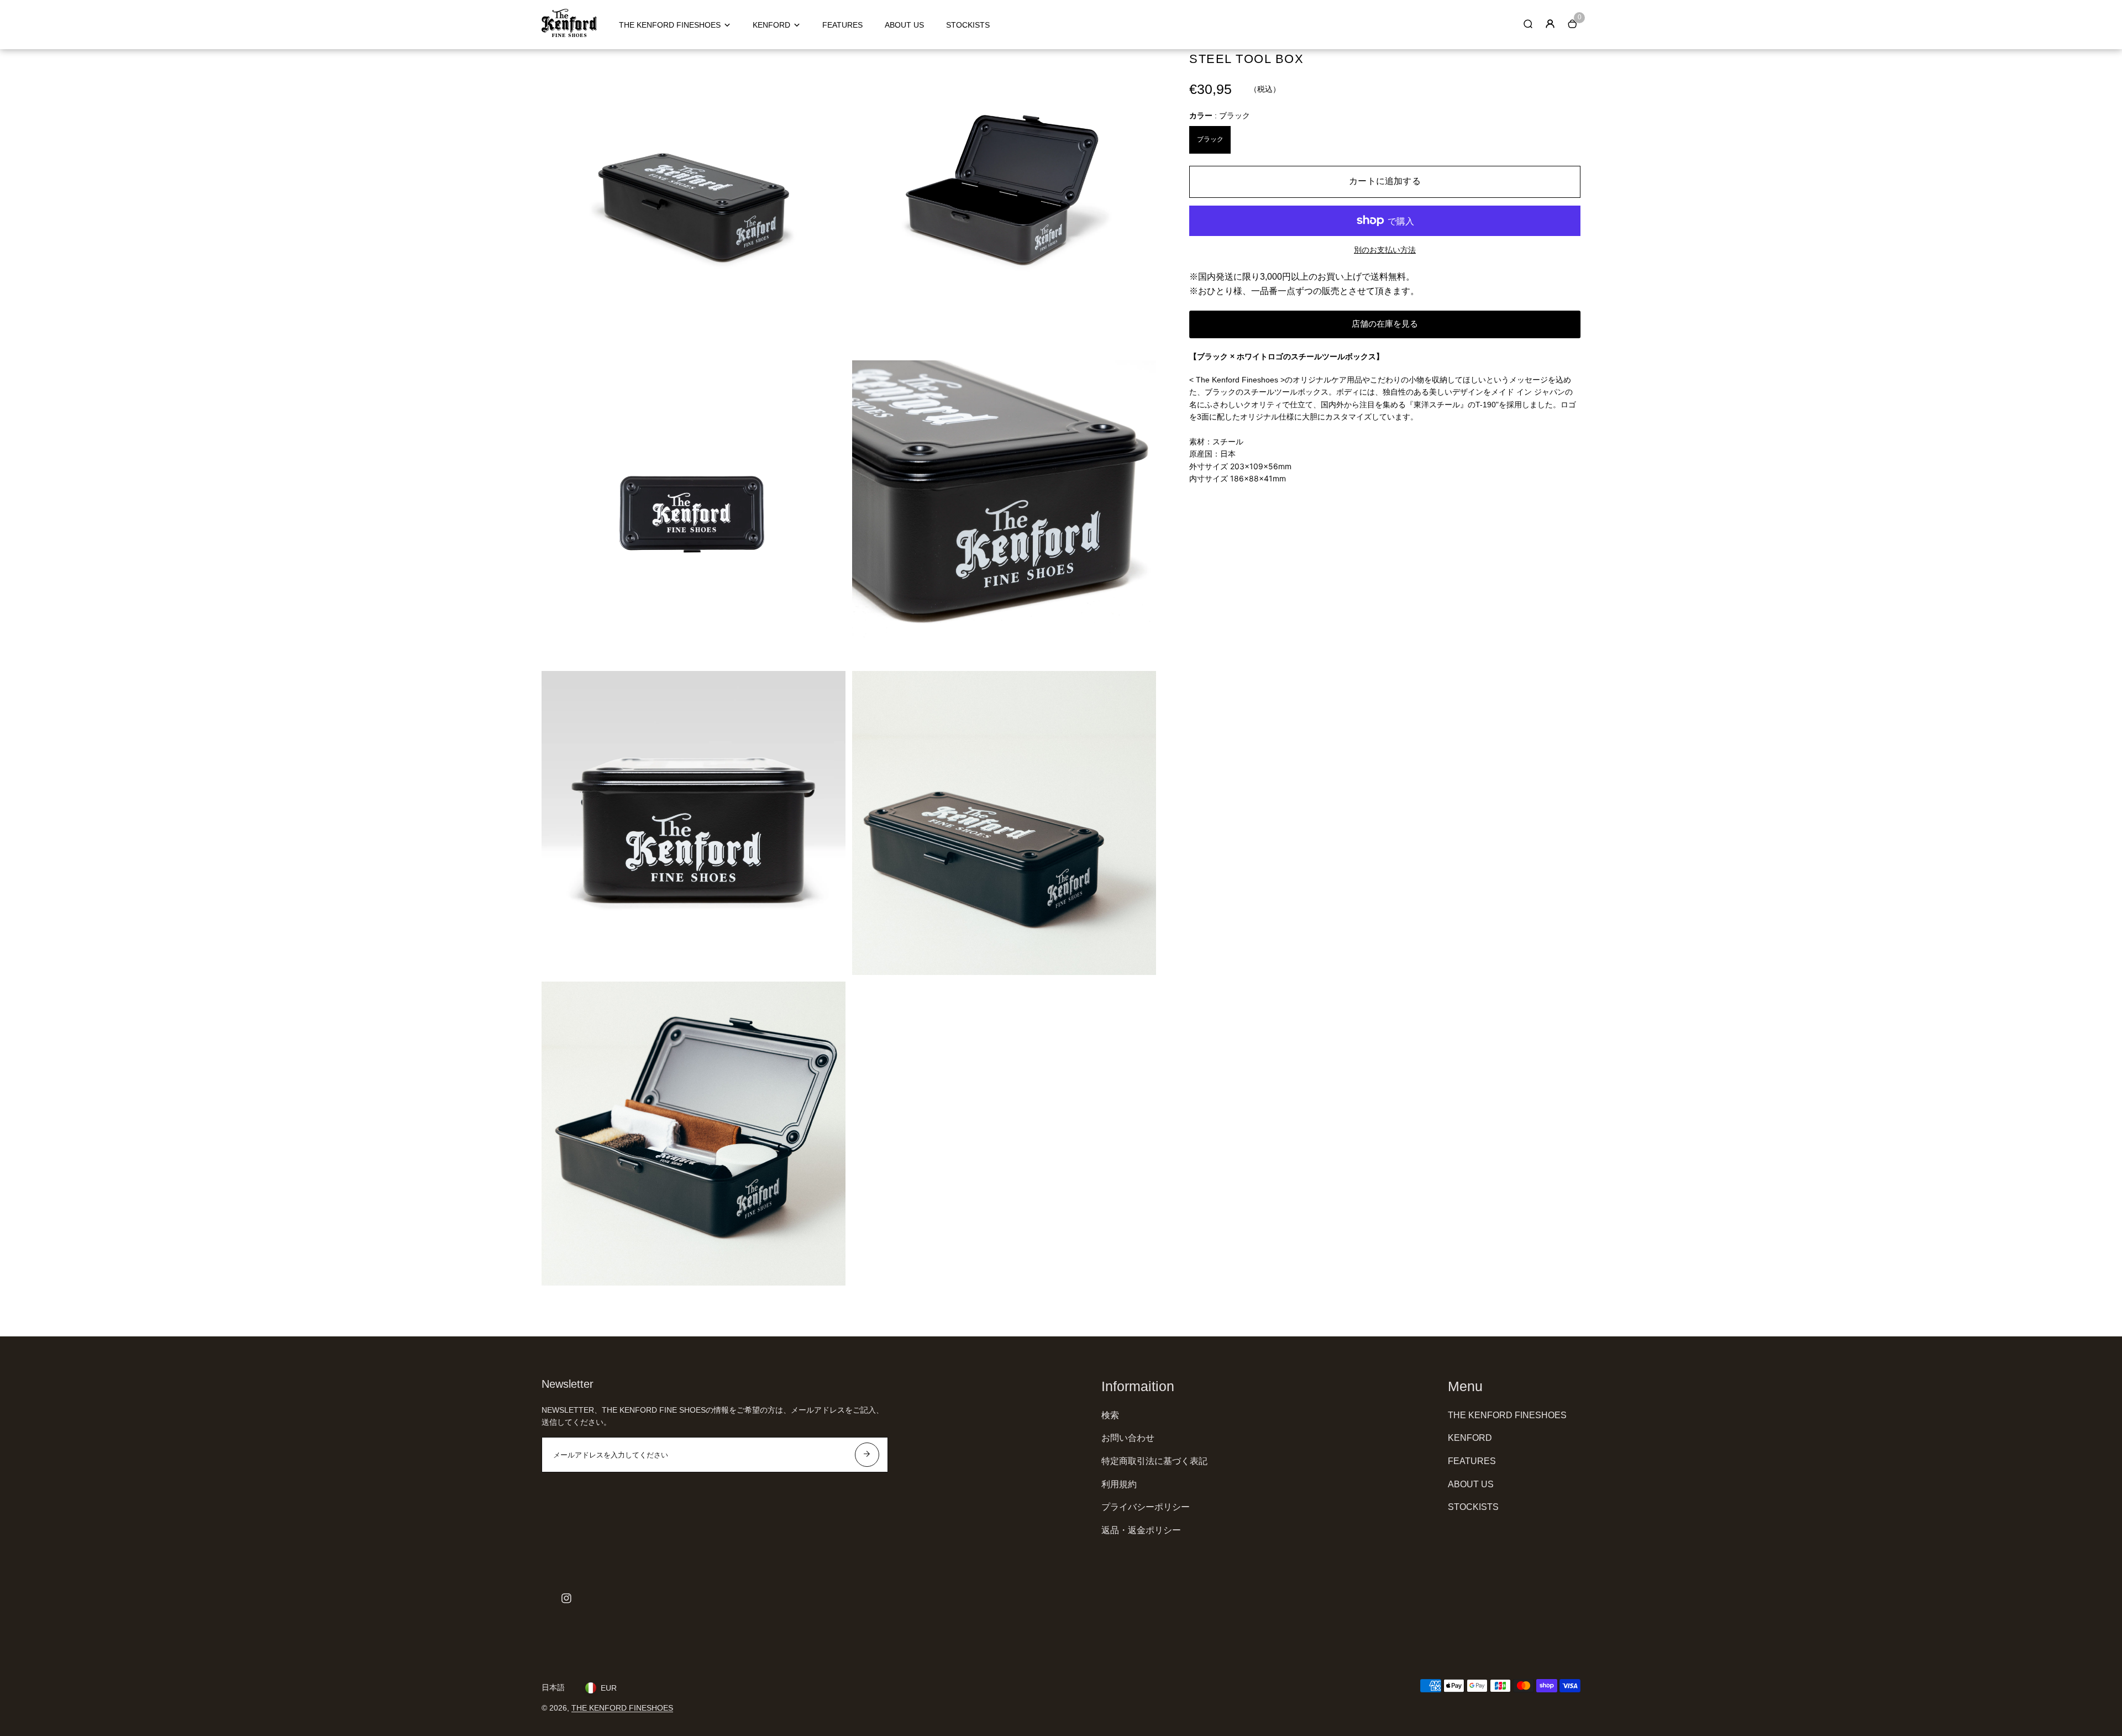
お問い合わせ (1128, 1438)
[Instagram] (566, 1598)
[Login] (1550, 24)
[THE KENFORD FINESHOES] (569, 34)
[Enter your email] (867, 1455)
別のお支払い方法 (1385, 250)
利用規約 (1119, 1484)
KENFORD (771, 25)
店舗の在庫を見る (1385, 324)
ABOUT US (904, 25)
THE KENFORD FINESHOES (670, 25)
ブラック (1210, 139)
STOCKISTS (968, 25)
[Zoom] (829, 66)
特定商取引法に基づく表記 (1154, 1461)
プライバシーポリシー (1146, 1507)
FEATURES (842, 25)
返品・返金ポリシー (1141, 1530)
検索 (1110, 1415)
